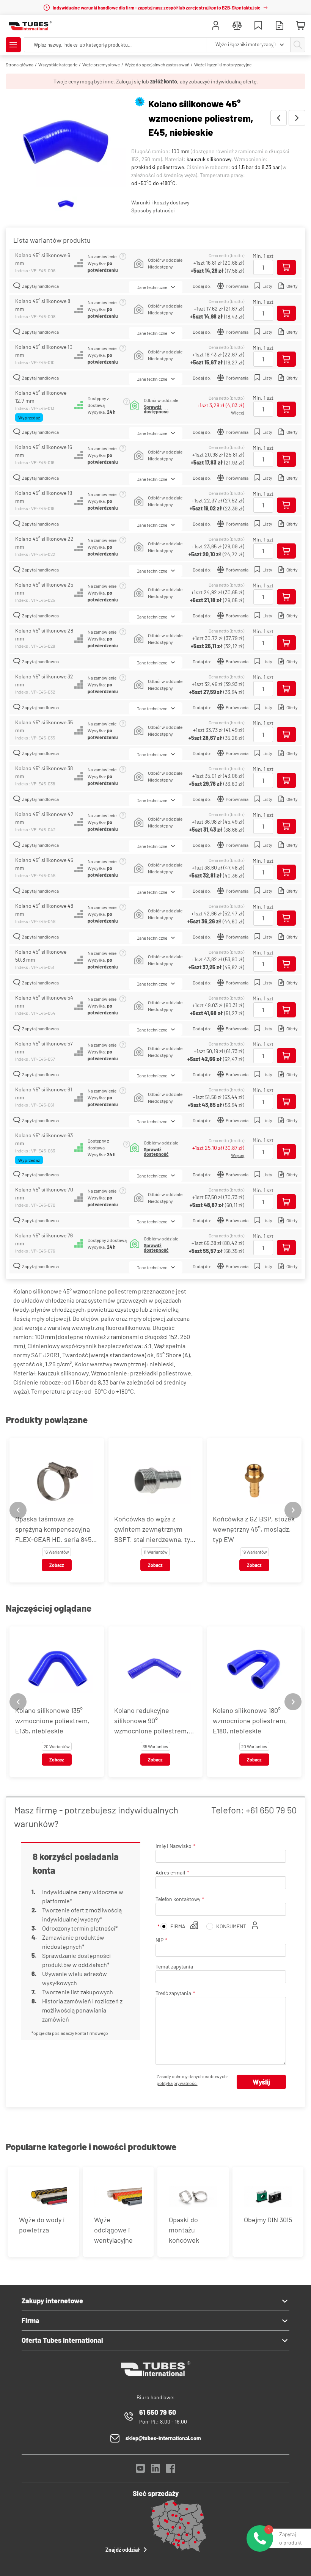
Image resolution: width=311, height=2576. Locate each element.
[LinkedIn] (155, 2470)
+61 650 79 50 (271, 1810)
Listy (267, 286)
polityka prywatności (177, 2083)
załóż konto (164, 81)
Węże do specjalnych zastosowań (157, 64)
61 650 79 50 (158, 2412)
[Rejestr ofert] (280, 26)
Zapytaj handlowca (40, 286)
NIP (159, 1940)
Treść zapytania (173, 1993)
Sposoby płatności (153, 210)
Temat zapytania (174, 1966)
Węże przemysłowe (101, 64)
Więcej (238, 413)
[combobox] (248, 45)
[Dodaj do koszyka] (286, 267)
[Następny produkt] (297, 118)
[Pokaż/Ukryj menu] (13, 45)
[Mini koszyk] (301, 26)
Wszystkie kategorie (58, 64)
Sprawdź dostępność (156, 409)
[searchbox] (115, 45)
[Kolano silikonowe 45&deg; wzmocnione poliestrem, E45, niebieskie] (66, 143)
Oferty (292, 286)
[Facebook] (171, 2470)
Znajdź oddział (123, 2550)
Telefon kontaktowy (178, 1899)
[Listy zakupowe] (258, 26)
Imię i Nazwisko (174, 1846)
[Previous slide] (18, 1510)
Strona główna (20, 64)
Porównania (237, 286)
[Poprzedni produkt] (279, 118)
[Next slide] (293, 1510)
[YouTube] (140, 2470)
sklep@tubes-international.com (163, 2438)
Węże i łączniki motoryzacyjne (223, 64)
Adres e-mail (170, 1872)
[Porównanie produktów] (237, 26)
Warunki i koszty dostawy (160, 202)
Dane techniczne (152, 287)
